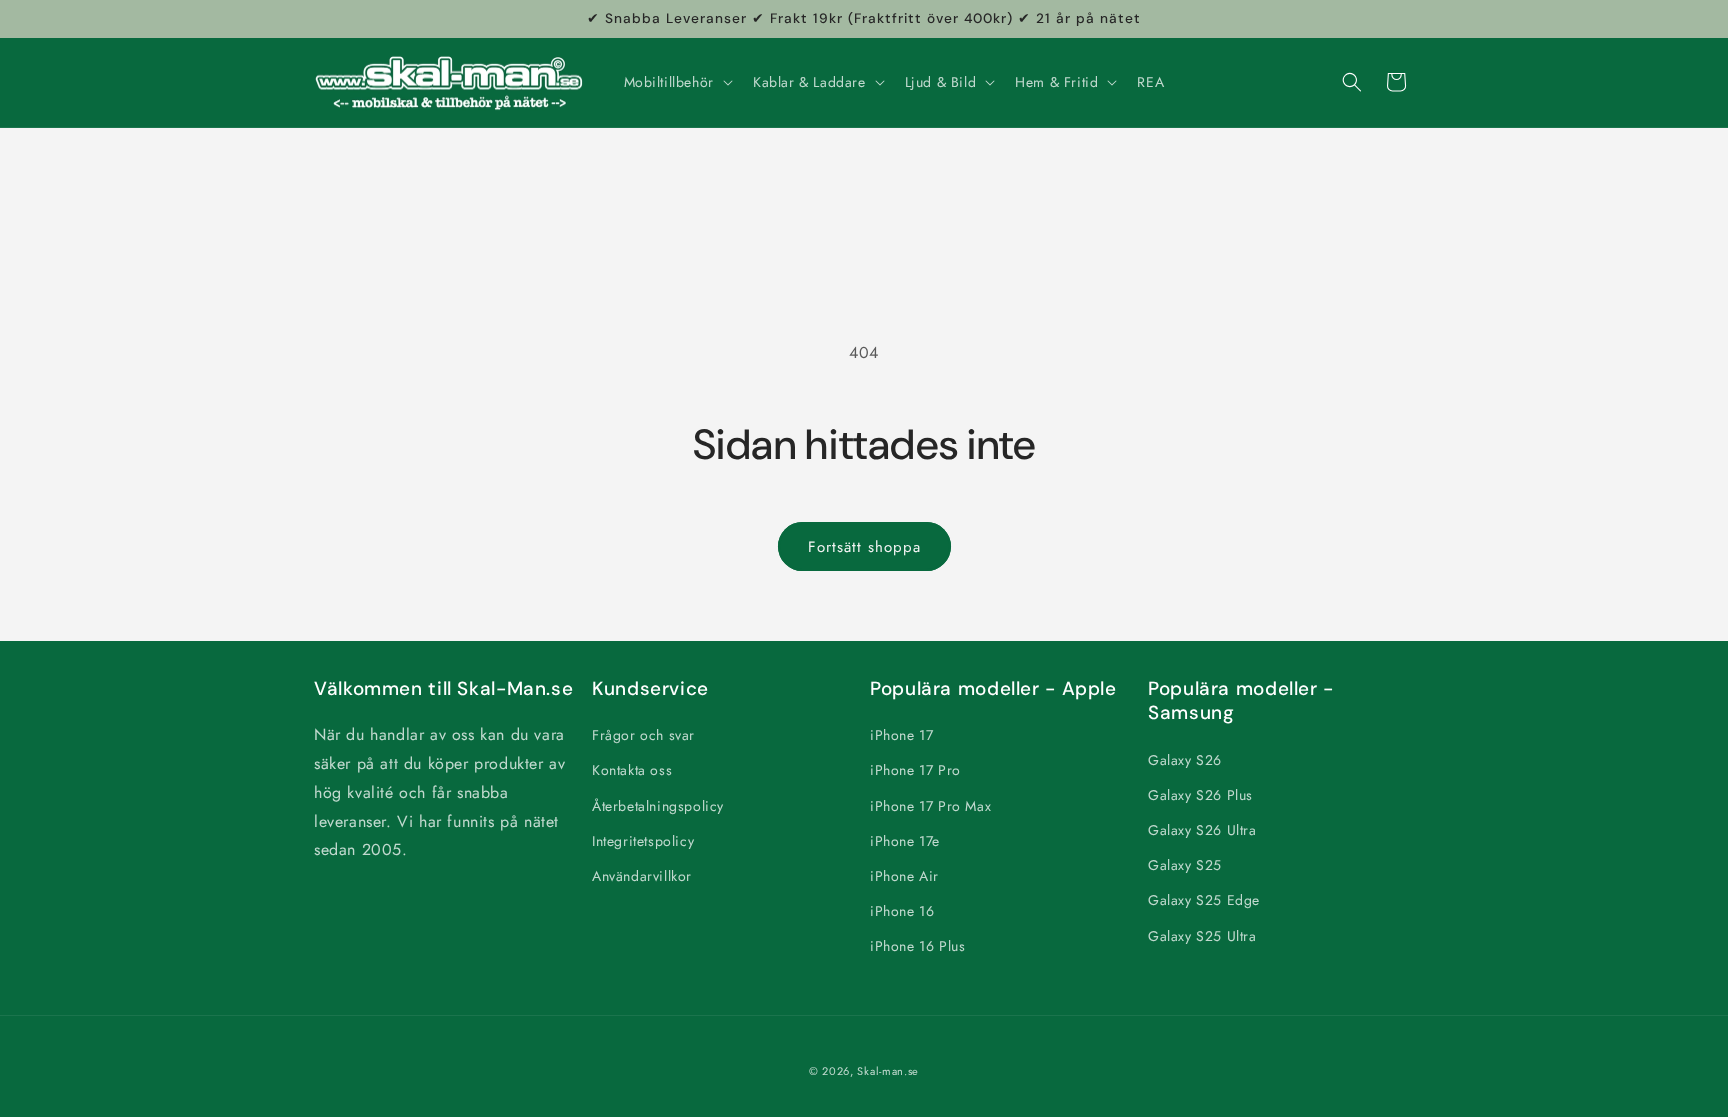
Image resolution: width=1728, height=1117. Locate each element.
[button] (676, 82)
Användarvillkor (642, 876)
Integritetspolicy (643, 841)
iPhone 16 (902, 911)
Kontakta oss (632, 770)
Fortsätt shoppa (864, 547)
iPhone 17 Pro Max (930, 806)
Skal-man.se (888, 1071)
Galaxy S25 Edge (1204, 900)
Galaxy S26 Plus (1200, 795)
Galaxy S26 (1185, 760)
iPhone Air (904, 876)
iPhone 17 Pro (915, 770)
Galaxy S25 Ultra (1202, 936)
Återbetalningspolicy (658, 806)
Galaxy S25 (1185, 865)
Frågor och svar (643, 735)
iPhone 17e (905, 841)
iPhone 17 (901, 735)
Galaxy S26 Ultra (1202, 830)
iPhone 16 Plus (917, 946)
